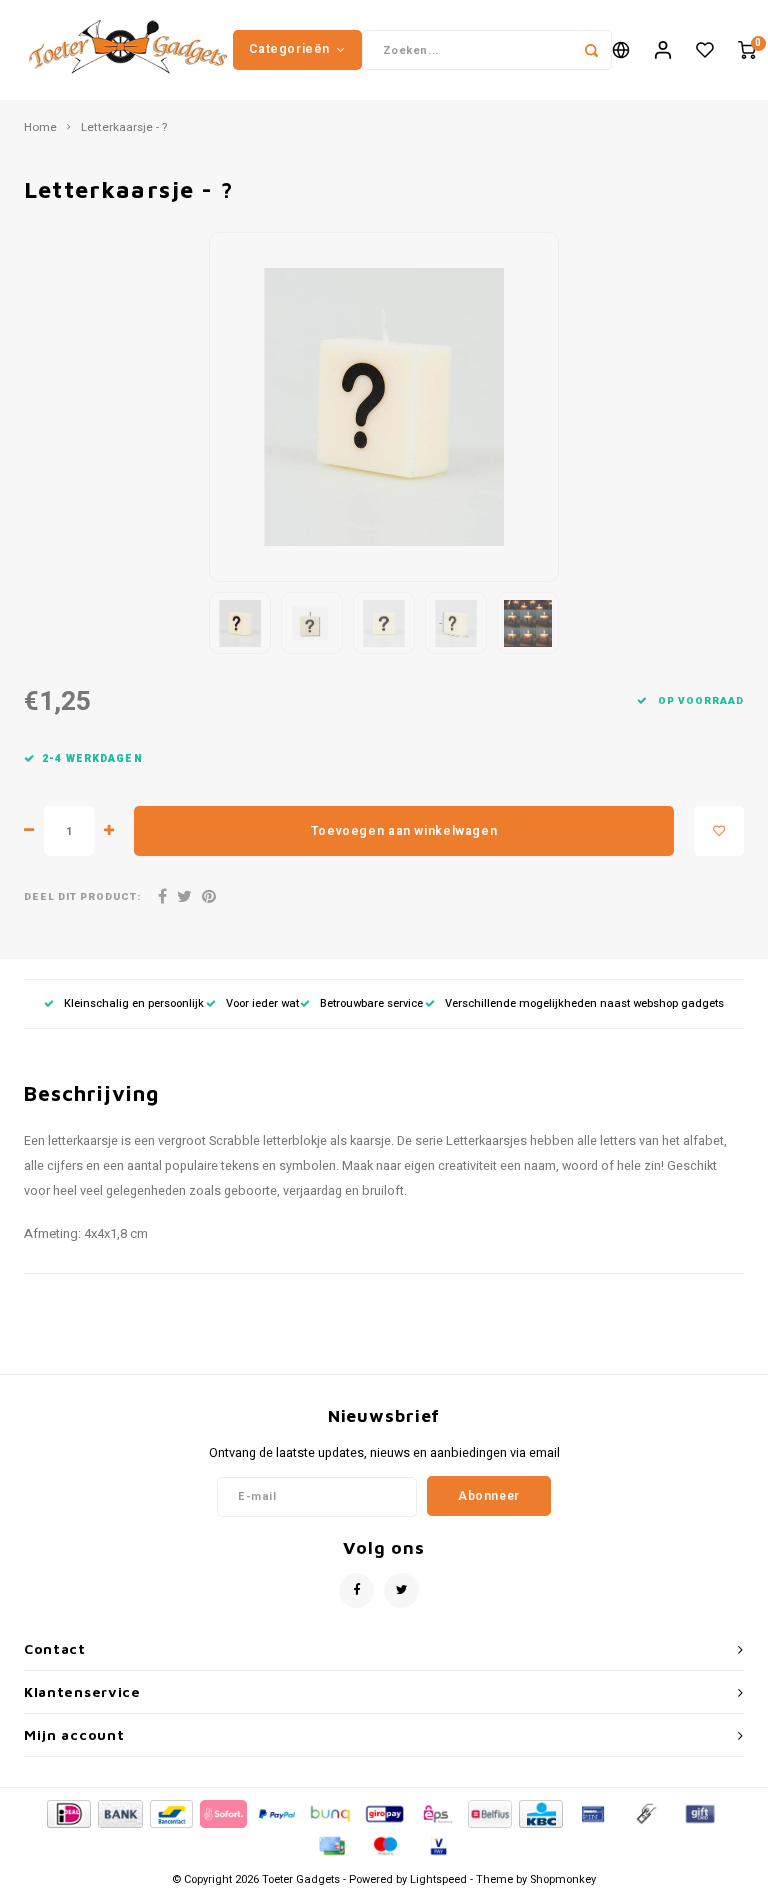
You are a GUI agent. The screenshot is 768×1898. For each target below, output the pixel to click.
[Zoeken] (592, 50)
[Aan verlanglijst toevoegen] (719, 831)
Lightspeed (438, 1879)
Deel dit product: (82, 897)
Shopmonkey (563, 1879)
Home (40, 128)
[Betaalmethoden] (67, 1812)
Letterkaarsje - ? (124, 128)
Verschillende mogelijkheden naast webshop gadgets (584, 1003)
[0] (747, 50)
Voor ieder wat (262, 1003)
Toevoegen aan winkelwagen (404, 831)
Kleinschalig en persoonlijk (134, 1003)
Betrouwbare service (371, 1003)
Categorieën (289, 49)
